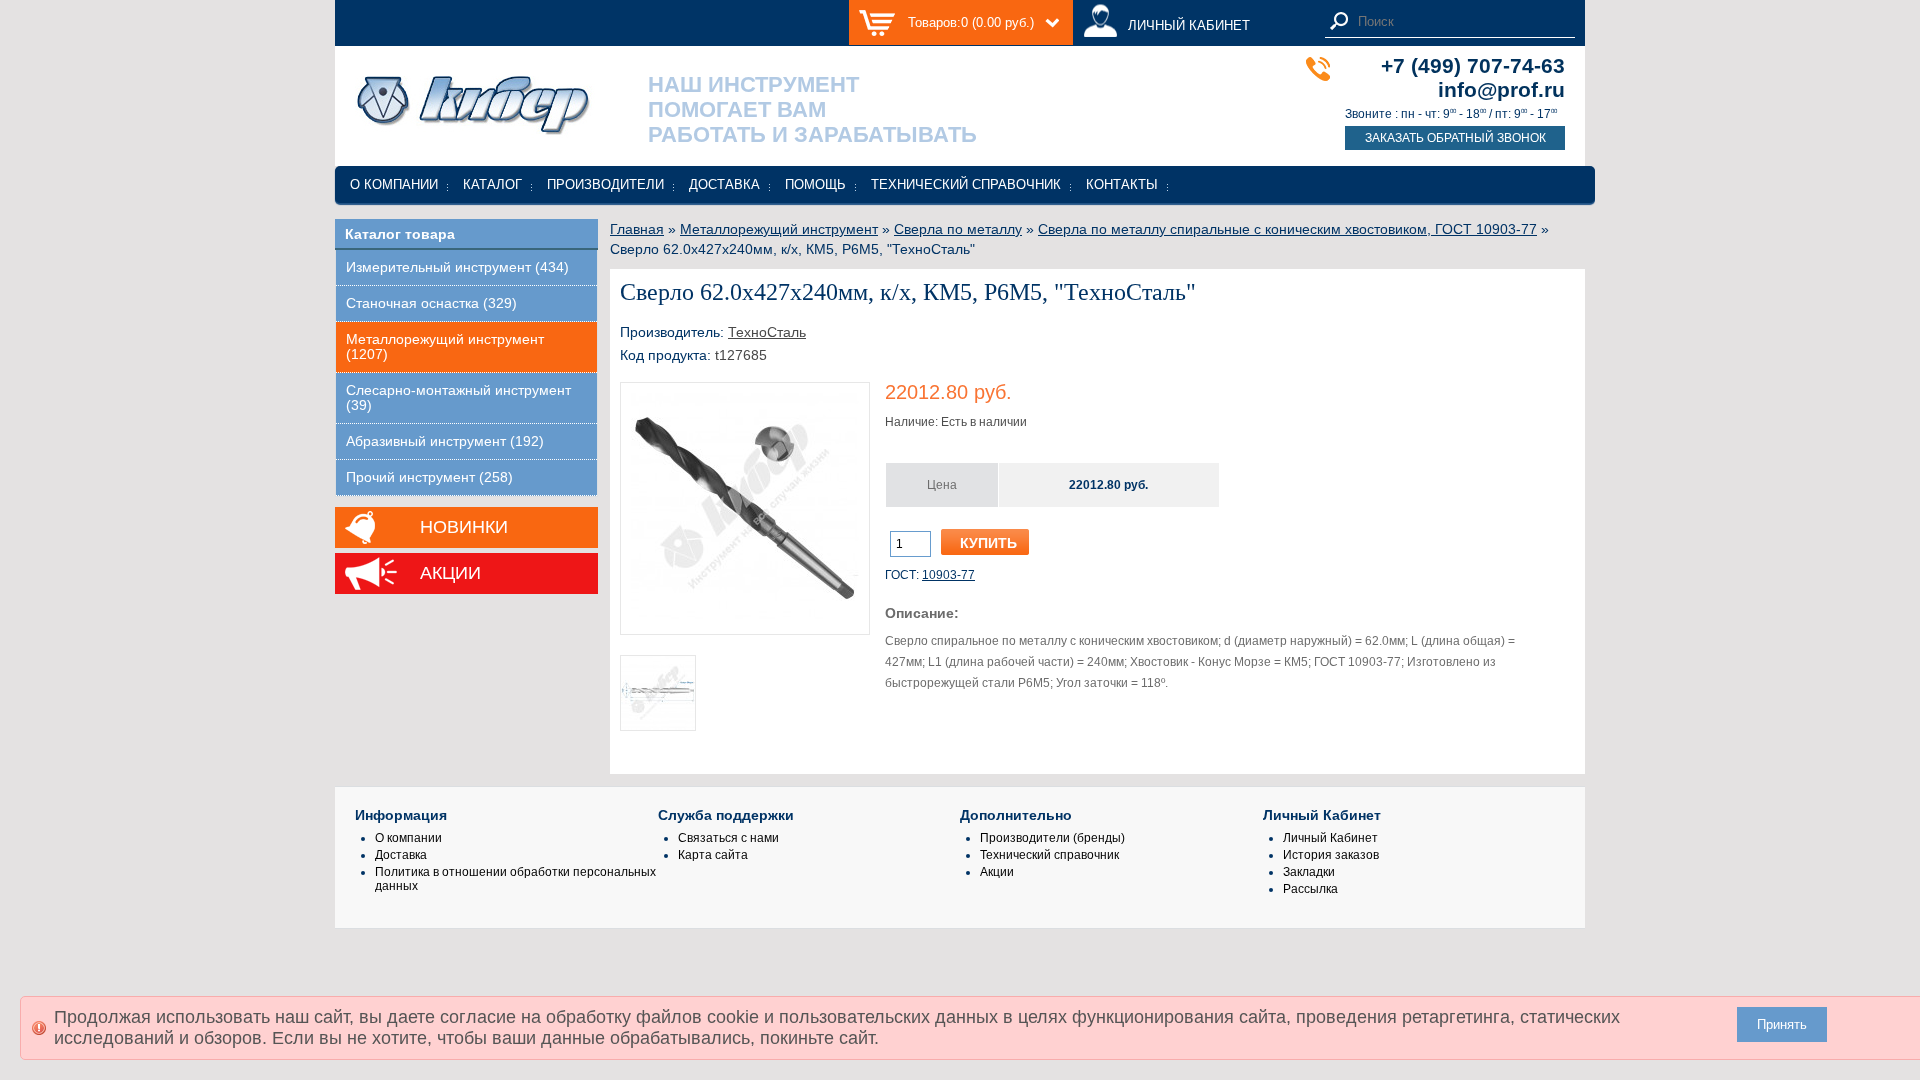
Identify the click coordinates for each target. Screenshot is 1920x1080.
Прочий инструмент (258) (429, 477)
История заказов (1331, 855)
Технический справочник (966, 184)
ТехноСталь (767, 332)
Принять (1782, 1024)
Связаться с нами (728, 838)
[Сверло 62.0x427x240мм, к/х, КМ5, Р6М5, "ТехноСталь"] (745, 617)
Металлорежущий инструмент (779, 229)
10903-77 (948, 575)
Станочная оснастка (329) (431, 303)
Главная (637, 229)
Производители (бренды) (1052, 838)
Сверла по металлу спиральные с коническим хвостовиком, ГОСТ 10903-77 (1287, 229)
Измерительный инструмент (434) (457, 267)
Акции (450, 573)
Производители (605, 184)
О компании (394, 184)
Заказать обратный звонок (1455, 138)
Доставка (724, 184)
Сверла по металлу (958, 229)
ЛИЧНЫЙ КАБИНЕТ (1189, 25)
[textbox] (1461, 21)
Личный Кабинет (1330, 838)
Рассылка (1310, 889)
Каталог (492, 184)
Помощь (815, 184)
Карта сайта (713, 855)
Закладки (1309, 872)
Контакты (1122, 184)
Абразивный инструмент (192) (445, 441)
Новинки (464, 527)
